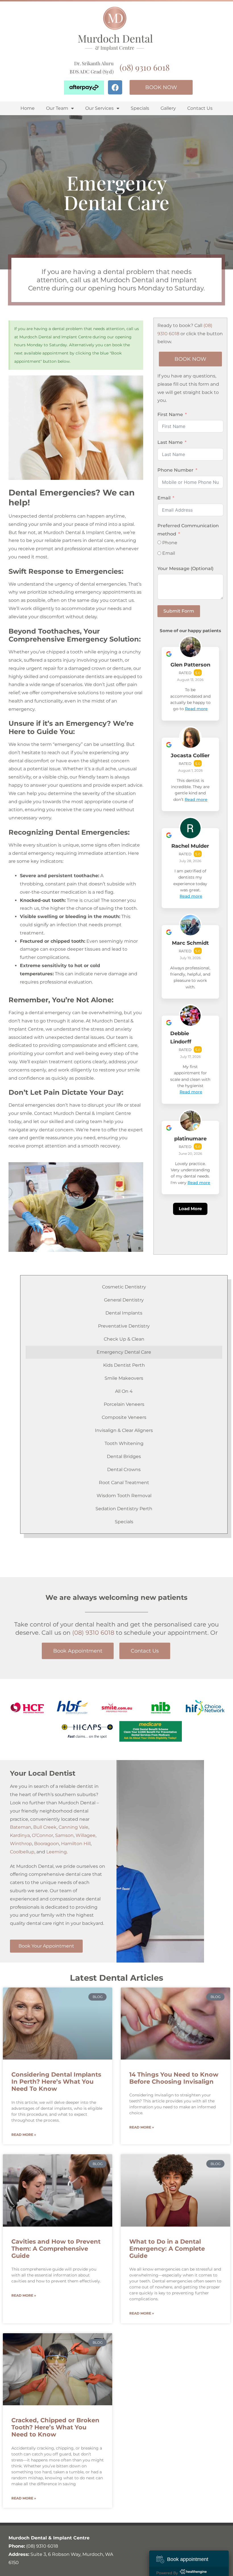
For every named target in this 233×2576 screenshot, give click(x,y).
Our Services (99, 108)
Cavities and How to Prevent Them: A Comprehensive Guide (56, 2249)
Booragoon (47, 1844)
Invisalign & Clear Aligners (124, 1430)
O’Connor (42, 1835)
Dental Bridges (124, 1456)
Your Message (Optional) (185, 568)
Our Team (57, 108)
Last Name (170, 442)
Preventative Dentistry (124, 1326)
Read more (196, 709)
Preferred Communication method (188, 530)
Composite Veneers (124, 1417)
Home (28, 108)
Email (164, 498)
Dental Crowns (124, 1470)
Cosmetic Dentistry (124, 1287)
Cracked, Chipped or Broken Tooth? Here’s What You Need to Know (55, 2427)
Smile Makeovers (124, 1378)
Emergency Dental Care (124, 1352)
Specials (140, 108)
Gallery (168, 108)
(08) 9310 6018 (145, 67)
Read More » (24, 2135)
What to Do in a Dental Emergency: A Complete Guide (167, 2249)
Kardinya (20, 1835)
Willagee (86, 1835)
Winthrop (21, 1844)
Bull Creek (45, 1827)
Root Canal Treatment (124, 1483)
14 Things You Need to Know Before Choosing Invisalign (174, 2078)
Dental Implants (124, 1313)
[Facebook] (115, 87)
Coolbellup (22, 1852)
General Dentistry (124, 1300)
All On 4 (124, 1391)
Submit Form (179, 611)
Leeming (57, 1852)
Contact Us (200, 108)
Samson (64, 1835)
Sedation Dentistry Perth (124, 1509)
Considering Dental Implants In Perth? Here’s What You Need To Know (56, 2082)
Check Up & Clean (124, 1339)
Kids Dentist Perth (124, 1365)
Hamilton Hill (76, 1844)
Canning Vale (73, 1827)
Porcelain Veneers (124, 1404)
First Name (170, 414)
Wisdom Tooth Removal (124, 1496)
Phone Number (175, 470)
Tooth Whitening (124, 1443)
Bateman (21, 1827)
